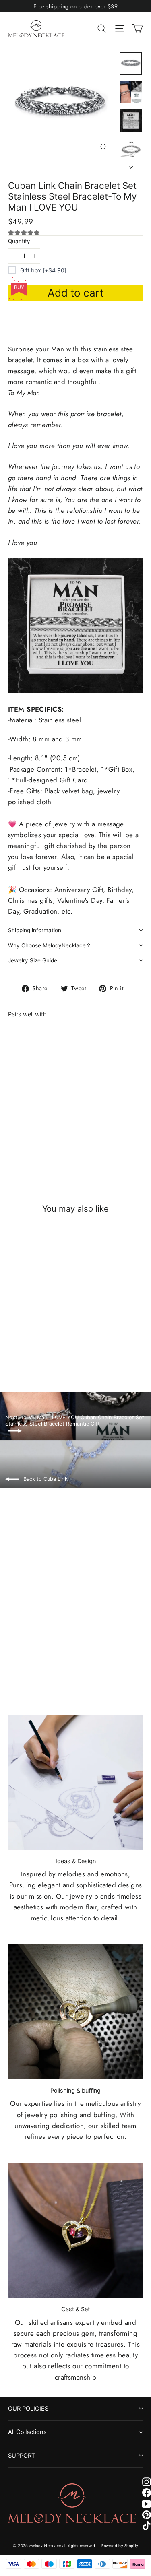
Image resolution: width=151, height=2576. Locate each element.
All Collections (27, 2432)
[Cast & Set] (75, 2230)
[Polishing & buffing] (75, 2012)
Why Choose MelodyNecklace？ (50, 945)
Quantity (19, 241)
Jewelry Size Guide (33, 960)
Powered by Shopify (120, 2546)
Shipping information (35, 930)
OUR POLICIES (28, 2409)
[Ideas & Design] (75, 1782)
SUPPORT (22, 2456)
